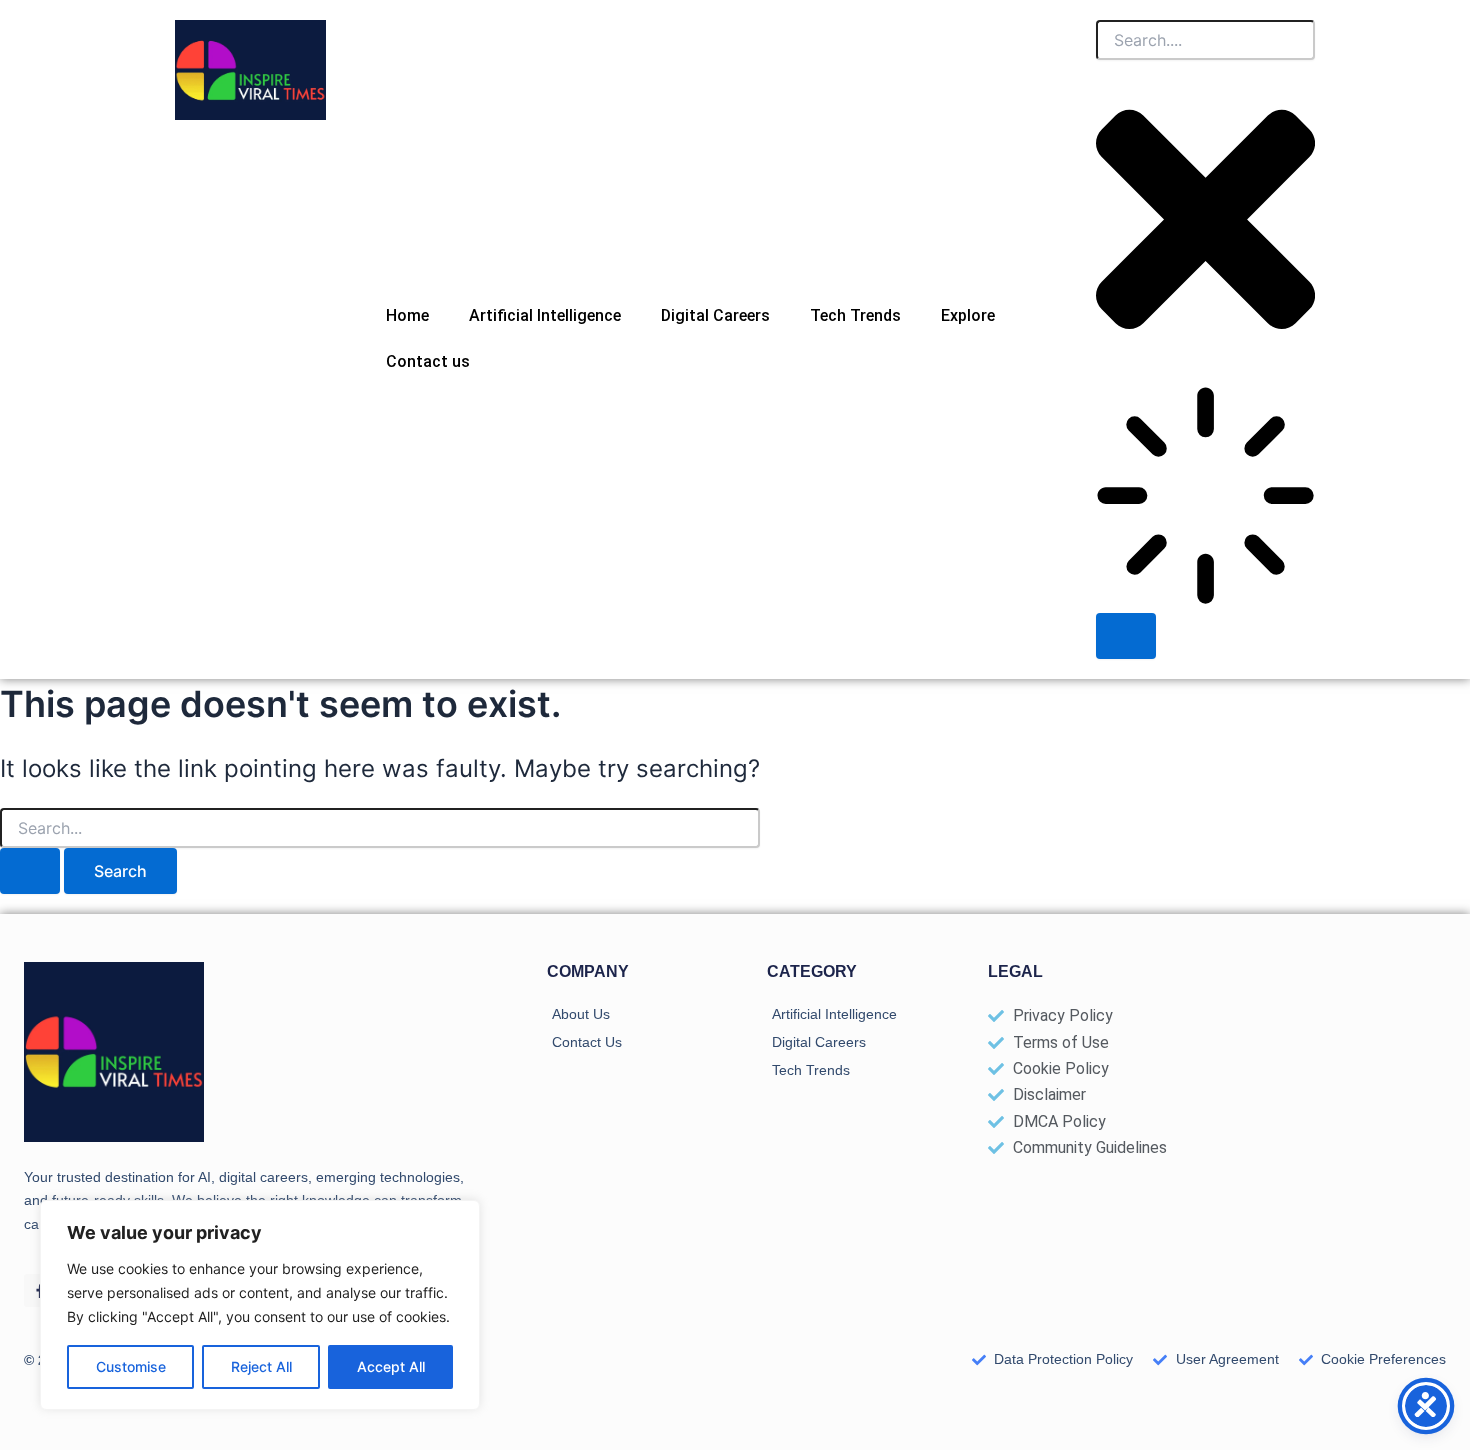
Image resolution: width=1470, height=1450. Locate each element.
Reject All (261, 1366)
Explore (968, 315)
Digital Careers (715, 315)
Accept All (391, 1366)
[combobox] (1205, 40)
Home (407, 315)
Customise (131, 1366)
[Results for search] (1205, 499)
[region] (260, 1305)
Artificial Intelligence (545, 315)
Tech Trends (855, 315)
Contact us (428, 361)
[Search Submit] (30, 871)
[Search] (1126, 636)
